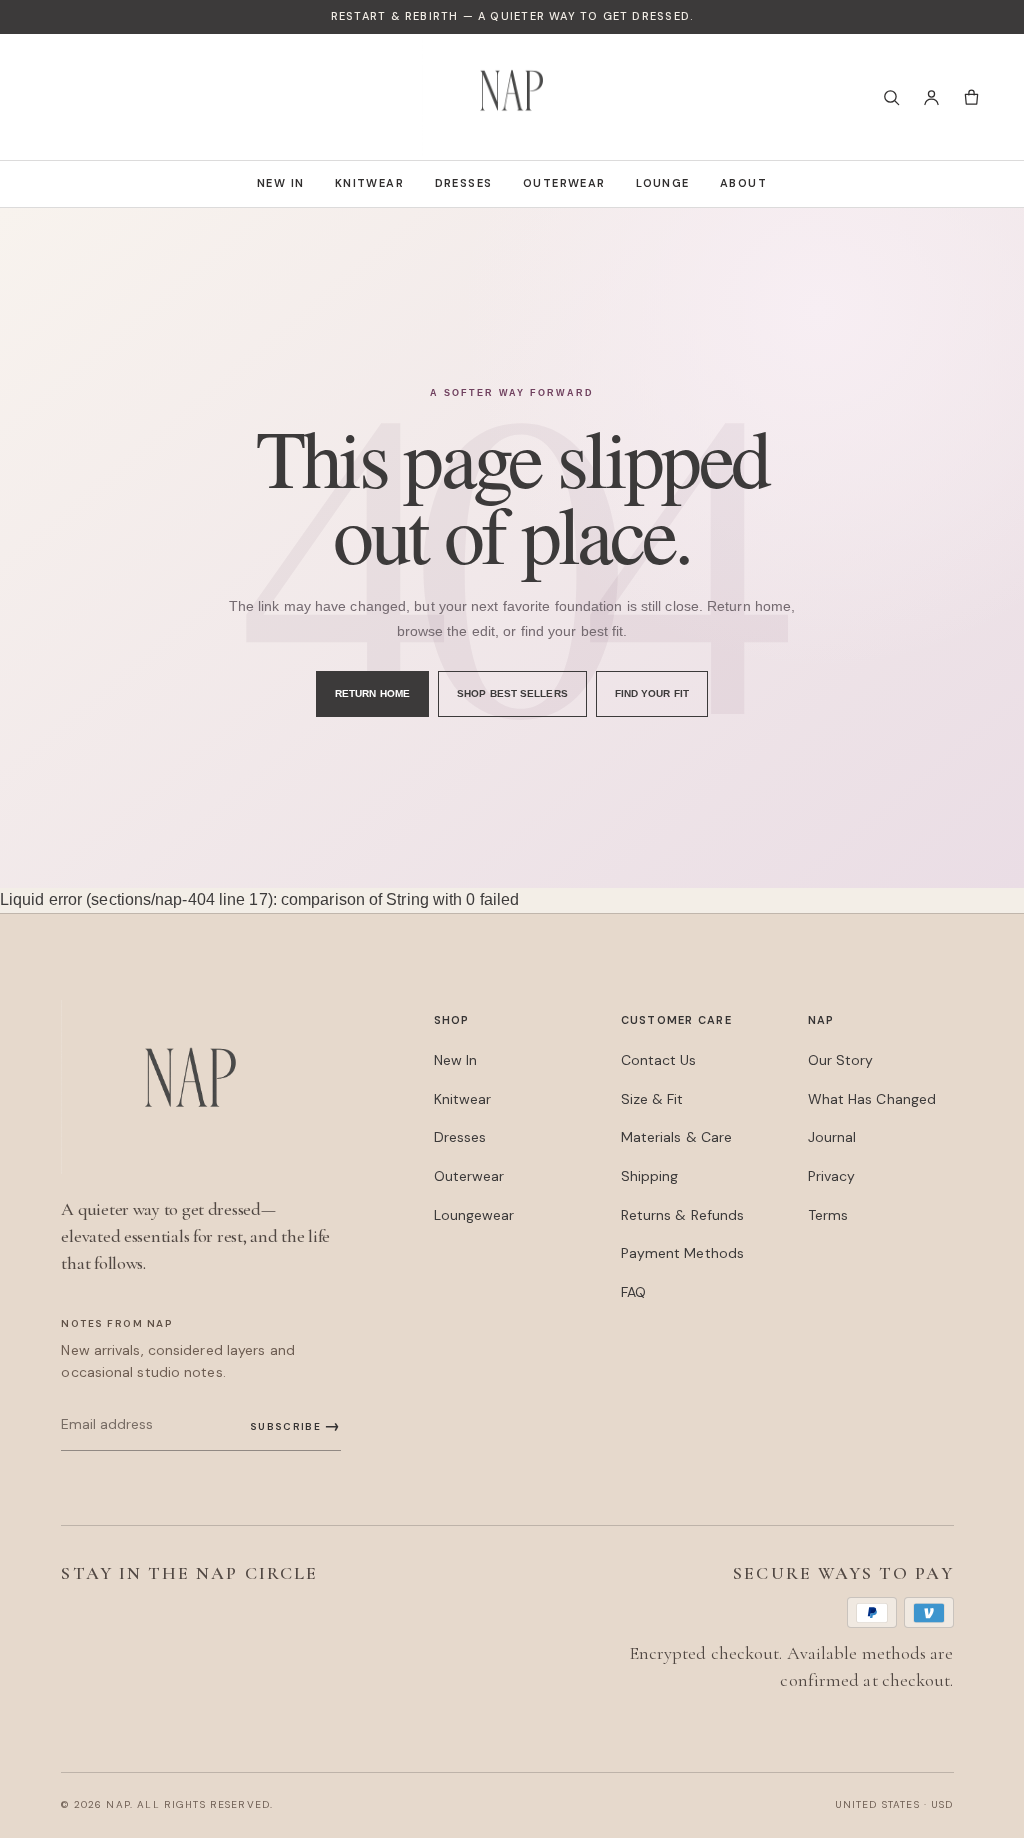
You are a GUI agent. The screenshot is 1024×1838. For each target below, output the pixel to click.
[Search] (891, 97)
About (743, 183)
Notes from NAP (117, 1323)
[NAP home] (512, 97)
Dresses (464, 183)
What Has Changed (872, 1099)
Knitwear (369, 183)
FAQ (633, 1292)
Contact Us (659, 1060)
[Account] (931, 97)
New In (280, 183)
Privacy (832, 1176)
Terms (828, 1215)
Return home (372, 693)
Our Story (841, 1060)
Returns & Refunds (683, 1215)
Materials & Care (677, 1137)
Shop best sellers (512, 693)
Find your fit (652, 693)
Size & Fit (652, 1099)
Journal (832, 1137)
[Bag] (971, 97)
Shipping (650, 1176)
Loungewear (474, 1215)
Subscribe (295, 1425)
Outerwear (564, 183)
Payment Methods (682, 1253)
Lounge (662, 183)
